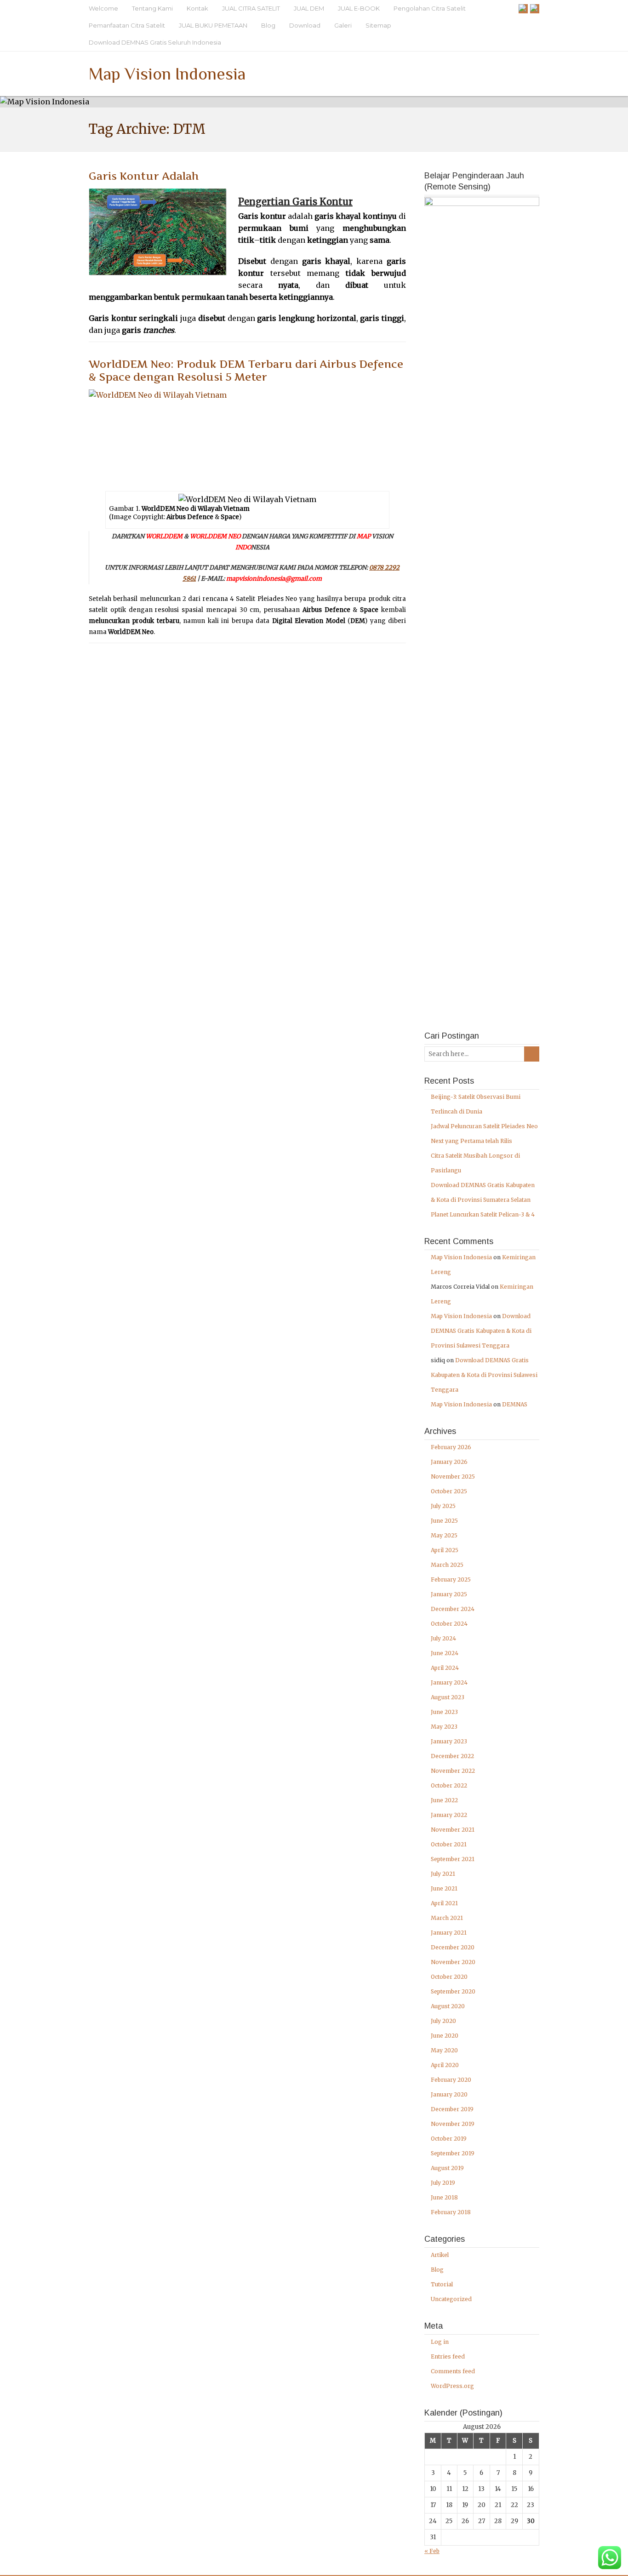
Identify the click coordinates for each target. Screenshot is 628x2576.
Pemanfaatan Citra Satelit (127, 25)
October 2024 (449, 1624)
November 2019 (453, 2124)
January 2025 (449, 1594)
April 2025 (445, 1550)
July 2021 (443, 1874)
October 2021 (449, 1844)
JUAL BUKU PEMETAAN (213, 25)
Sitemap (378, 25)
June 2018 (444, 2197)
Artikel (440, 2255)
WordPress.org (452, 2386)
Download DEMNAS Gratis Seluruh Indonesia (155, 42)
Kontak (197, 8)
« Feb (432, 2551)
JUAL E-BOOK (359, 8)
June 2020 (445, 2036)
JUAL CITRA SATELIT (251, 8)
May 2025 (444, 1535)
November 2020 (453, 1962)
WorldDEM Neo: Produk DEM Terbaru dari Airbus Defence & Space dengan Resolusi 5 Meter (246, 371)
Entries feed (448, 2356)
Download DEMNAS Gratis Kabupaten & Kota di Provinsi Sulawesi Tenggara (481, 1331)
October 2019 (449, 2139)
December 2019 (452, 2109)
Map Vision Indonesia (167, 74)
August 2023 (448, 1697)
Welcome (103, 8)
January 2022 (449, 1815)
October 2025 (449, 1491)
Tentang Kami (152, 8)
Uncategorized (451, 2299)
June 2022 (444, 1800)
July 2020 (443, 2021)
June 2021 (444, 1888)
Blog (268, 25)
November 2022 (453, 1771)
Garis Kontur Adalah (144, 176)
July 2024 (443, 1638)
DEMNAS (515, 1404)
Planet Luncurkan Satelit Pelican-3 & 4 (483, 1214)
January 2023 (449, 1741)
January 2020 (449, 2094)
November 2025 (453, 1476)
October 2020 (449, 1977)
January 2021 (449, 1933)
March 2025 (447, 1565)
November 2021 (453, 1830)
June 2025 (444, 1521)
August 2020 (448, 2006)
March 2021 (447, 1918)
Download (305, 25)
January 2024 (449, 1682)
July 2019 (443, 2183)
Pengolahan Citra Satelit (430, 8)
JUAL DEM (309, 8)
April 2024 (445, 1668)
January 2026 (449, 1462)
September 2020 (453, 1991)
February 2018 (451, 2212)
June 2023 (444, 1712)
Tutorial (442, 2284)
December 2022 (452, 1756)
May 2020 (444, 2050)
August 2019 (447, 2168)
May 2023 (444, 1727)
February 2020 (451, 2080)
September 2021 (453, 1859)
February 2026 (451, 1447)
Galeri (343, 25)
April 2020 (445, 2065)
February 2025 (451, 1579)
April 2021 (444, 1903)
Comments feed (453, 2371)
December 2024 (453, 1609)
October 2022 (449, 1785)
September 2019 (453, 2153)
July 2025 (443, 1506)
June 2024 (445, 1653)
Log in (440, 2342)
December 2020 (453, 1947)
